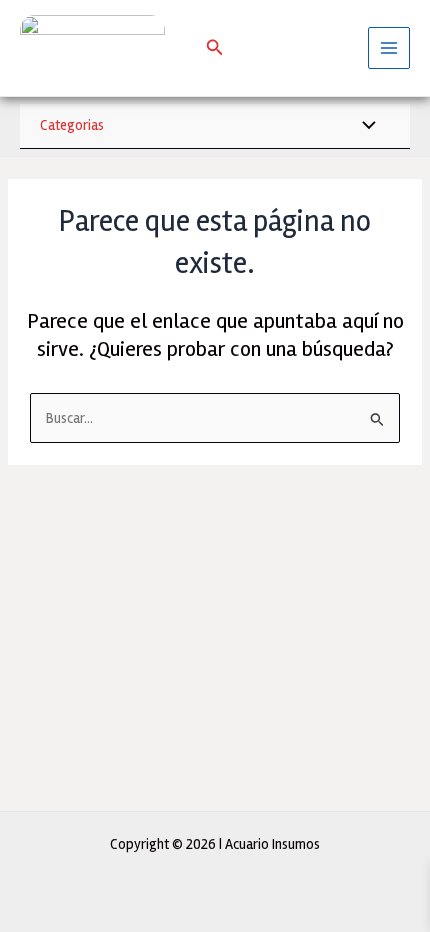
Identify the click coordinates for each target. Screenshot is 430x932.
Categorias (72, 125)
